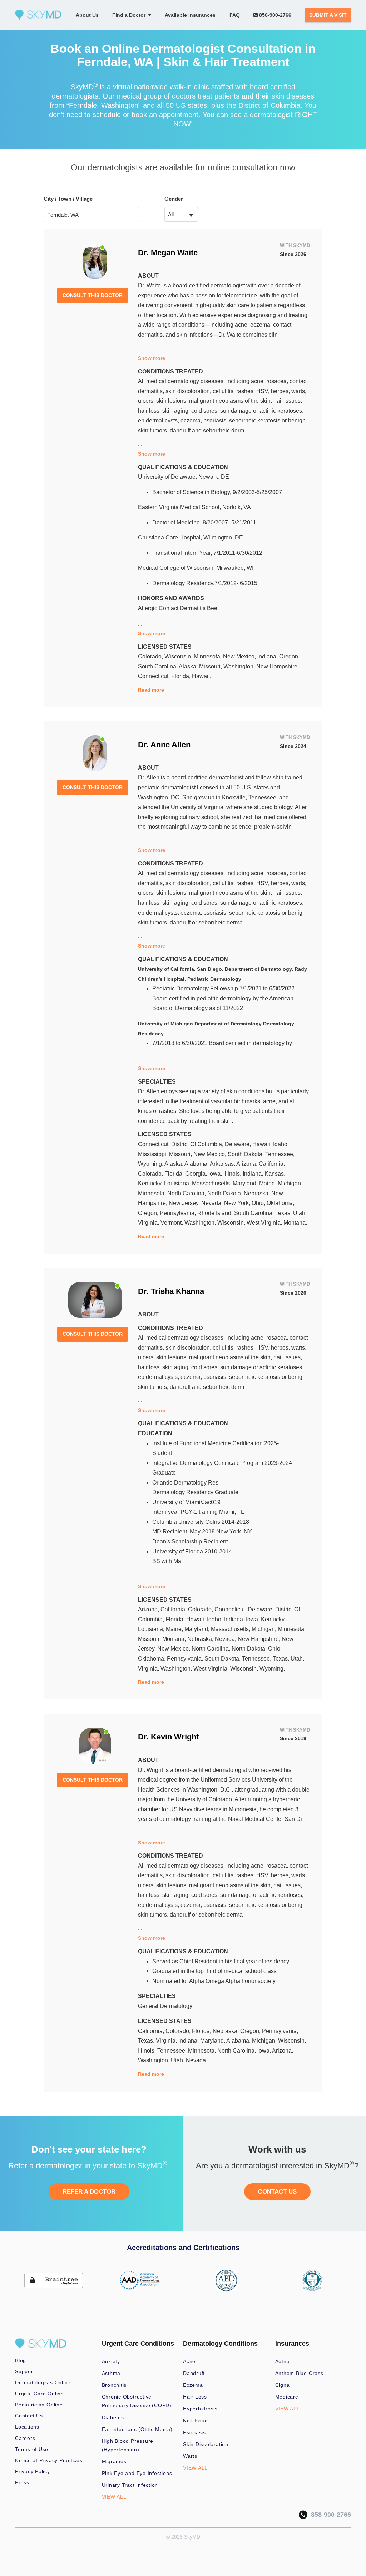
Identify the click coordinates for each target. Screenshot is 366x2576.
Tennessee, (280, 1154)
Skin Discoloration (206, 2444)
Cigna (283, 2385)
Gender (174, 199)
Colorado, (151, 656)
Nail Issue (196, 2421)
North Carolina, (187, 1193)
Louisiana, (178, 1183)
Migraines (114, 2461)
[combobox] (181, 214)
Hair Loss (195, 2397)
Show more (152, 358)
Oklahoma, (280, 1203)
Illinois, (233, 1174)
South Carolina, (158, 666)
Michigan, (290, 1183)
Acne (189, 2361)
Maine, (268, 1183)
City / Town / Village (68, 199)
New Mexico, (240, 656)
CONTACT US (277, 2192)
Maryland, (246, 1183)
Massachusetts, (212, 1183)
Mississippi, (154, 1154)
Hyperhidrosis (200, 2409)
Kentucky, (151, 1183)
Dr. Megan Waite (168, 253)
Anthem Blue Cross (299, 2373)
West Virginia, (265, 1223)
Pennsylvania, (179, 1213)
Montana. (295, 1223)
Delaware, (239, 1144)
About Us (87, 15)
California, (272, 1164)
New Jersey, (185, 1203)
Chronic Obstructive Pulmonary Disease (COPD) (137, 2401)
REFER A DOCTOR (89, 2192)
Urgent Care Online (39, 2394)
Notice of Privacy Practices (49, 2460)
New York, (238, 1203)
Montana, (175, 1639)
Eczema (193, 2385)
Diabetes (113, 2417)
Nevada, (213, 1203)
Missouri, (211, 666)
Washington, (240, 666)
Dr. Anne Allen (164, 745)
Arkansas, (223, 1164)
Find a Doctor (130, 15)
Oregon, (289, 656)
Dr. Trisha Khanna (171, 1291)
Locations (27, 2427)
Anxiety (111, 2361)
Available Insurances (190, 15)
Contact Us (29, 2416)
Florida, (182, 676)
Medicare (287, 2397)
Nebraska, (258, 1193)
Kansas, (275, 1174)
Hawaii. (202, 676)
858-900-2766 (274, 15)
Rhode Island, (216, 1213)
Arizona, (248, 1164)
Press (22, 2482)
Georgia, (197, 1174)
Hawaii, (263, 1144)
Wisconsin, (179, 656)
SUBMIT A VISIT (328, 15)
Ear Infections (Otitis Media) (137, 2429)
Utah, (300, 1213)
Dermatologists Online (43, 2382)
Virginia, (149, 1223)
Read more (151, 690)
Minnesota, (208, 656)
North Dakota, (226, 1193)
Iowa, (216, 1174)
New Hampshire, (278, 666)
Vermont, (172, 1223)
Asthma (111, 2373)
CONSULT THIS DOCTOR (93, 295)
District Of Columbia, (198, 1144)
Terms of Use (32, 2449)
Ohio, (259, 1203)
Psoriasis (194, 2432)
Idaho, (281, 1144)
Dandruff (194, 2373)
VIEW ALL (114, 2497)
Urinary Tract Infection (130, 2485)
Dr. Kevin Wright (168, 1737)
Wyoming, (151, 1164)
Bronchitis (114, 2385)
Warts (190, 2456)
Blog (21, 2360)
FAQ (235, 15)
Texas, (284, 1213)
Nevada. (197, 2060)
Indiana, (268, 656)
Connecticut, (155, 676)
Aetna (283, 2361)
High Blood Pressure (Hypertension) (128, 2445)
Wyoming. (272, 1669)
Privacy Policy (33, 2471)
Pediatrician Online (39, 2405)
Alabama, (197, 1164)
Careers (25, 2438)
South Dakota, (246, 1154)
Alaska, (189, 666)
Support (25, 2371)
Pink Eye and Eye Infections (137, 2473)
